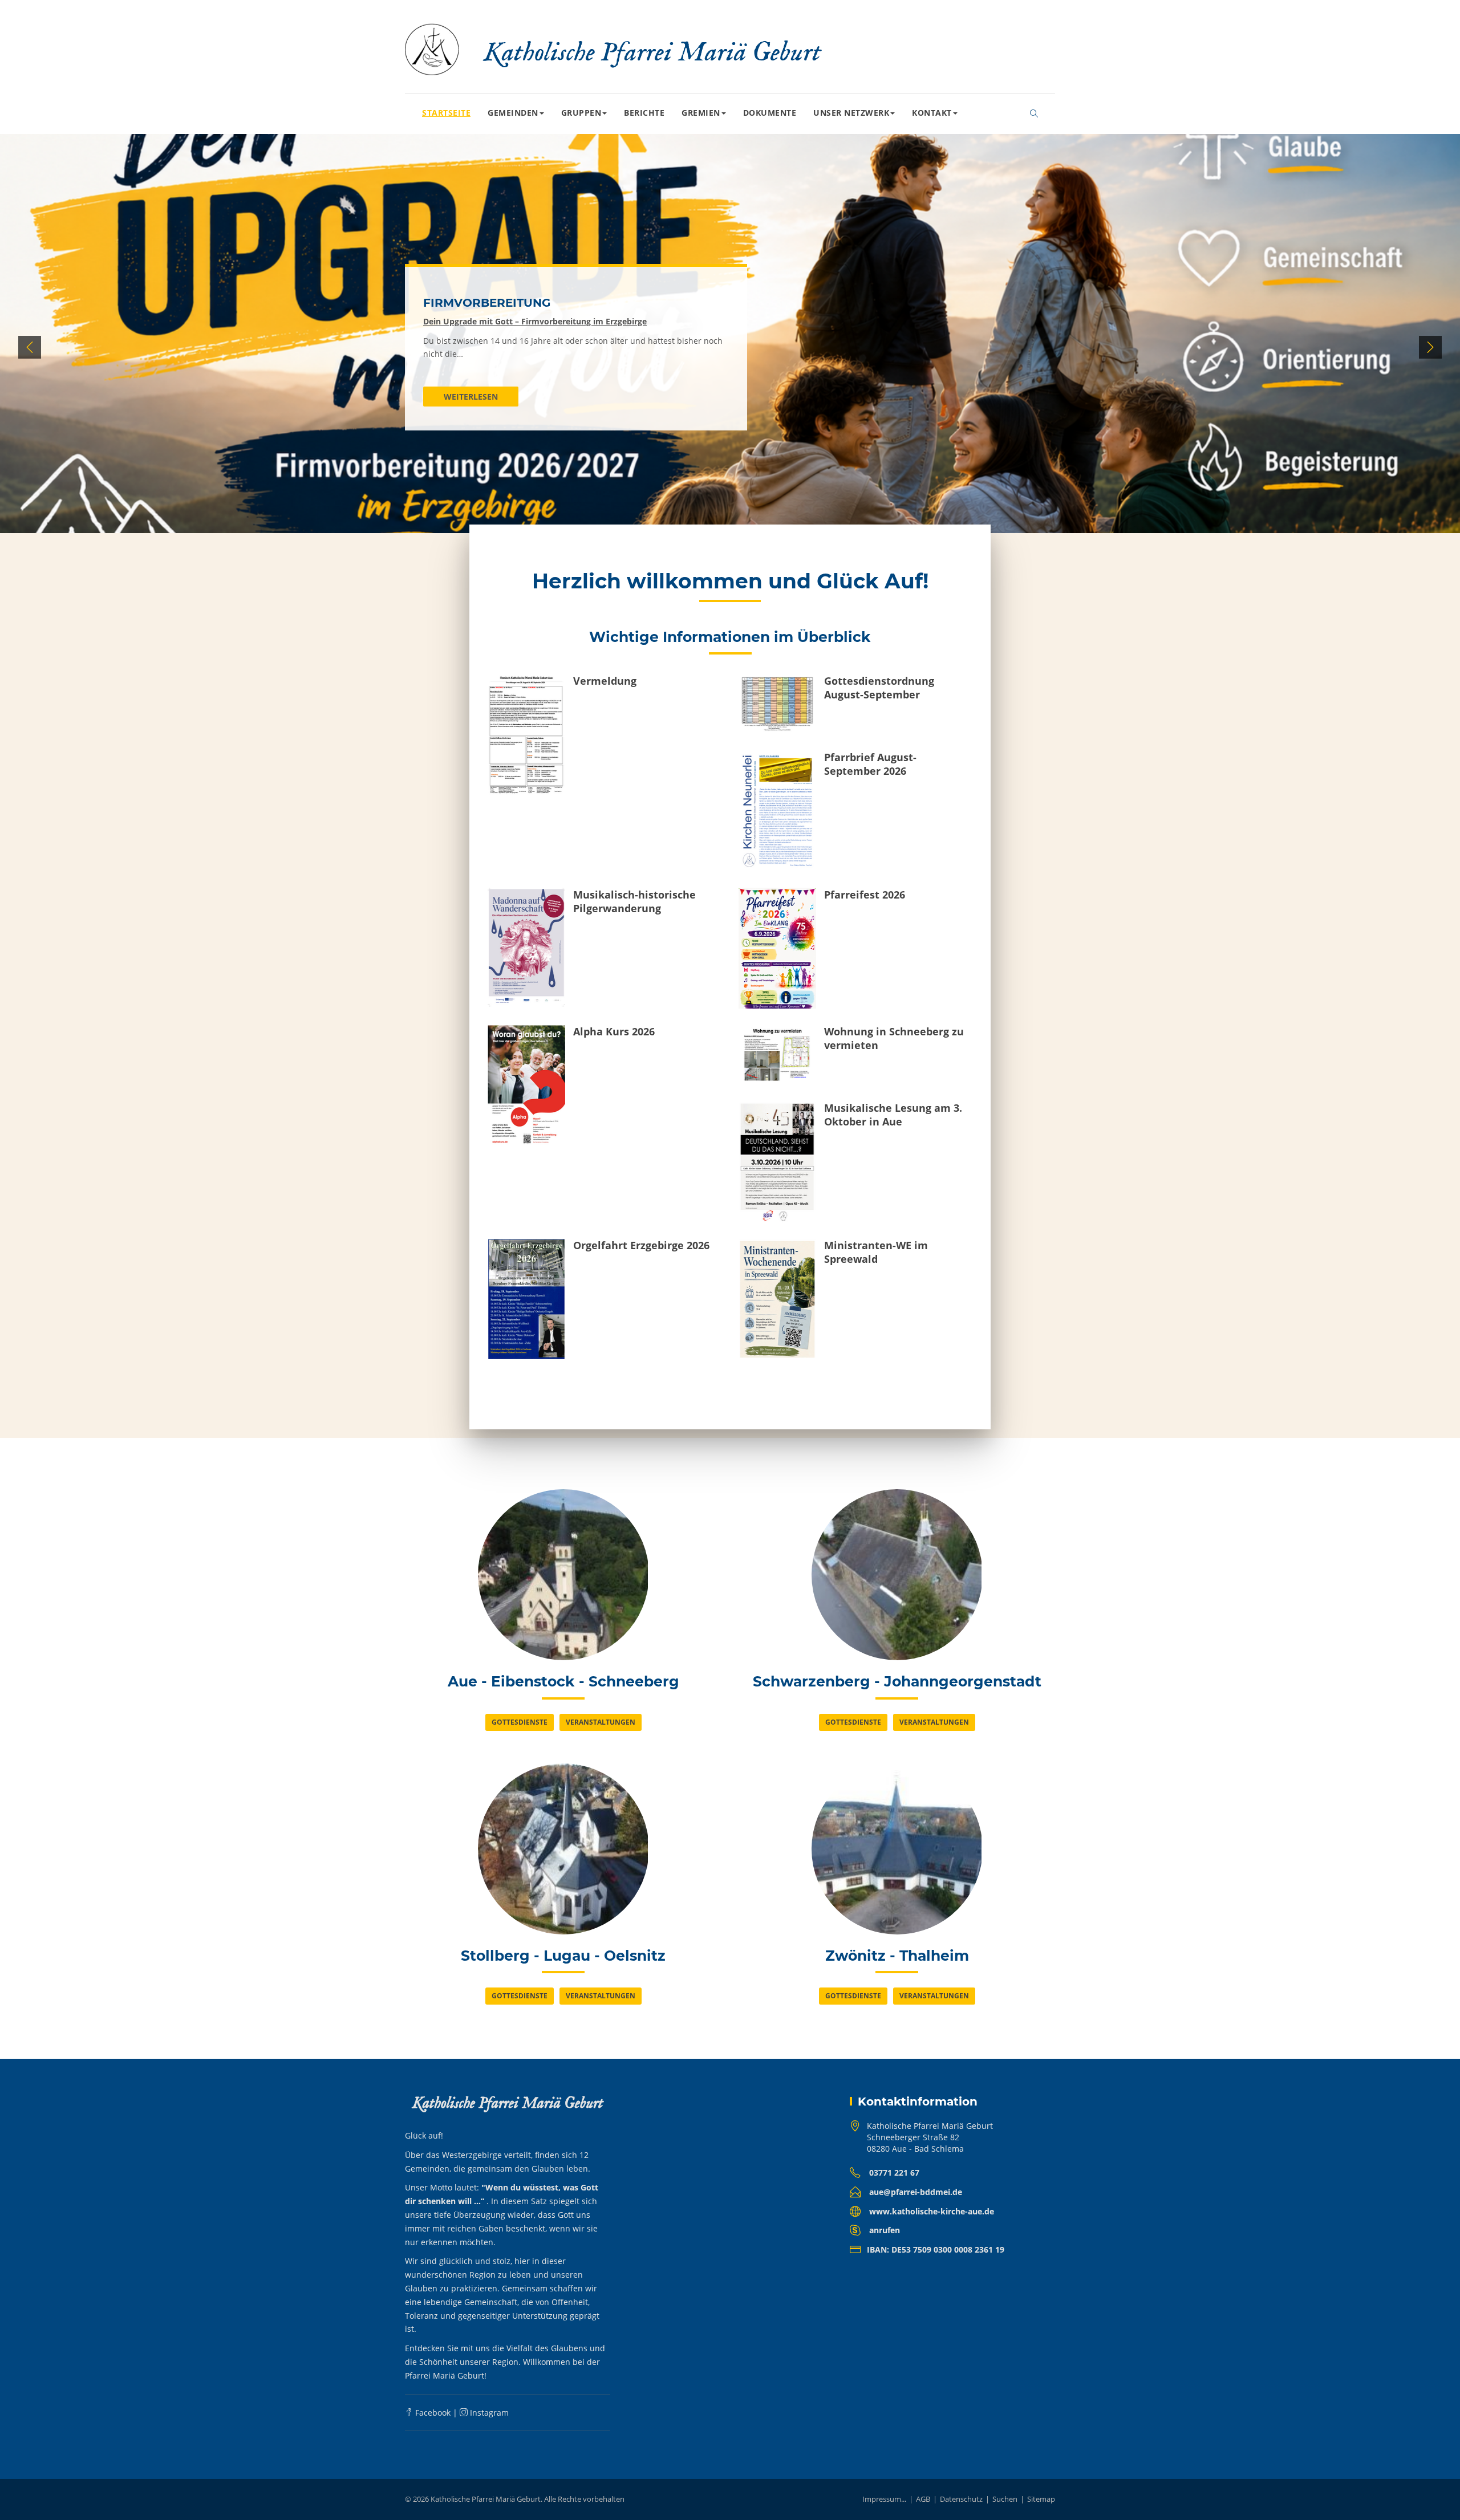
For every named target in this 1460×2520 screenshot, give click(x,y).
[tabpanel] (730, 347)
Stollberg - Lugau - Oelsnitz (563, 1956)
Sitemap (1041, 2499)
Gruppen (581, 113)
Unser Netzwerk (851, 113)
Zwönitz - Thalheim (897, 1956)
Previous (30, 347)
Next (1430, 347)
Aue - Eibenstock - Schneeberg (563, 1681)
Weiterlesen (471, 397)
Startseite (446, 113)
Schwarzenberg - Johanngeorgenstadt (897, 1681)
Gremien (701, 113)
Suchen (1005, 2499)
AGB (923, 2499)
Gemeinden (513, 113)
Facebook (432, 2413)
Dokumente (770, 113)
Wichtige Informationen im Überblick (730, 637)
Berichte (644, 113)
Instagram (488, 2413)
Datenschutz (961, 2499)
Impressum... (884, 2499)
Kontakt (932, 113)
